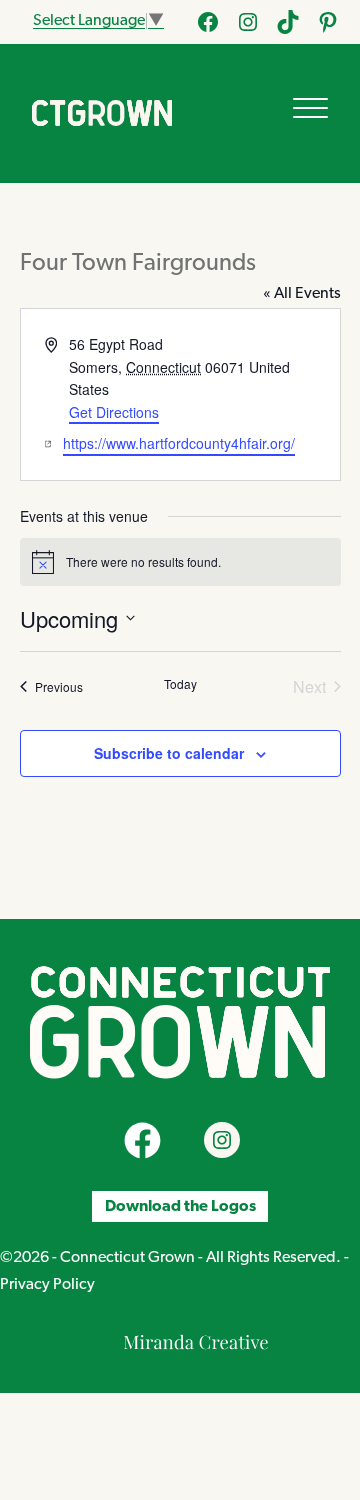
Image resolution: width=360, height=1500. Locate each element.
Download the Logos (180, 1207)
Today (180, 684)
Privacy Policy (47, 1285)
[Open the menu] (310, 108)
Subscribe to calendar (169, 753)
